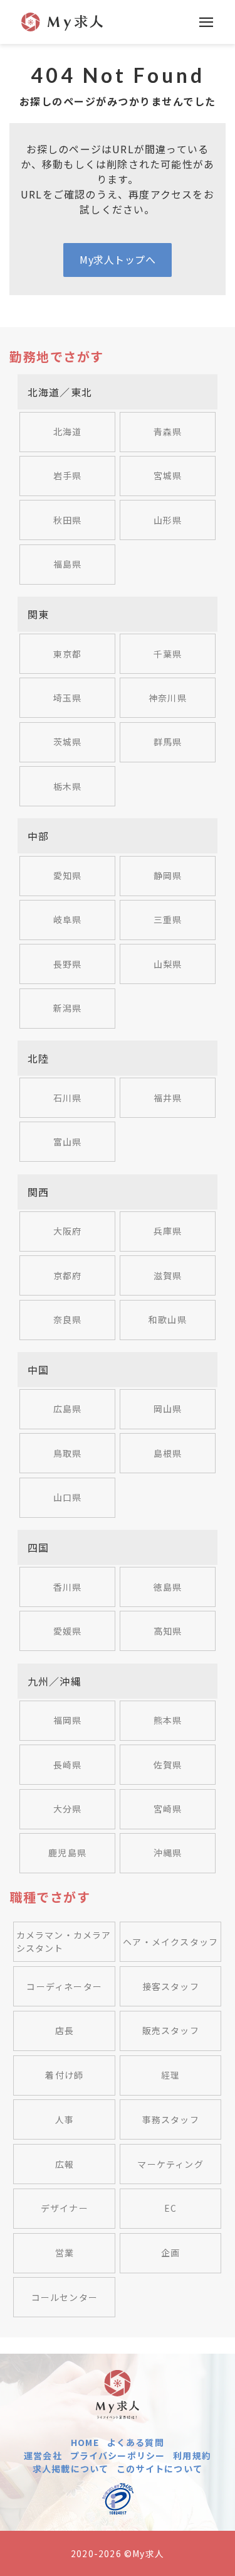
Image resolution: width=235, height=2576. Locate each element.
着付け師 (64, 2075)
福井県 (168, 1098)
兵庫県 (168, 1231)
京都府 (68, 1275)
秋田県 (68, 520)
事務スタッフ (171, 2119)
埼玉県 (68, 698)
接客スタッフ (171, 1986)
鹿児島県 (67, 1853)
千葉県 (168, 654)
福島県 (68, 564)
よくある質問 (136, 2442)
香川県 (68, 1587)
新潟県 (68, 1008)
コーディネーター (64, 1986)
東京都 (68, 654)
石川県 (68, 1098)
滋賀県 (168, 1275)
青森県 (168, 431)
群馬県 (168, 742)
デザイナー (65, 2208)
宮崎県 (168, 1809)
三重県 (168, 919)
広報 (65, 2164)
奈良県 (68, 1319)
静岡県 (168, 875)
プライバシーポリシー (118, 2455)
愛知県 (68, 875)
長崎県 (68, 1765)
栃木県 (68, 786)
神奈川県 (168, 698)
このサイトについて (159, 2469)
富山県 (68, 1142)
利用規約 (192, 2455)
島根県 (168, 1453)
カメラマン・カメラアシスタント (64, 1941)
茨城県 (68, 742)
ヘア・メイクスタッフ (170, 1942)
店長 (65, 2030)
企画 (170, 2253)
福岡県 (68, 1720)
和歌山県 (168, 1319)
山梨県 (168, 964)
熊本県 (168, 1720)
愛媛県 (68, 1631)
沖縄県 (168, 1853)
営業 (65, 2253)
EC (170, 2208)
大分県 (68, 1809)
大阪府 (68, 1231)
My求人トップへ (118, 259)
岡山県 (168, 1409)
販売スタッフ (171, 2030)
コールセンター (65, 2297)
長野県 (68, 964)
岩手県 (68, 475)
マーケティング (170, 2164)
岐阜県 (68, 919)
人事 (65, 2119)
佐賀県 (168, 1765)
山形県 (168, 520)
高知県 (168, 1631)
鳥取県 (68, 1453)
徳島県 (168, 1587)
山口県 (68, 1497)
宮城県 (168, 475)
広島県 (68, 1409)
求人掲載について (71, 2469)
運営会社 (43, 2455)
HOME (85, 2442)
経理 (170, 2075)
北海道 (68, 431)
